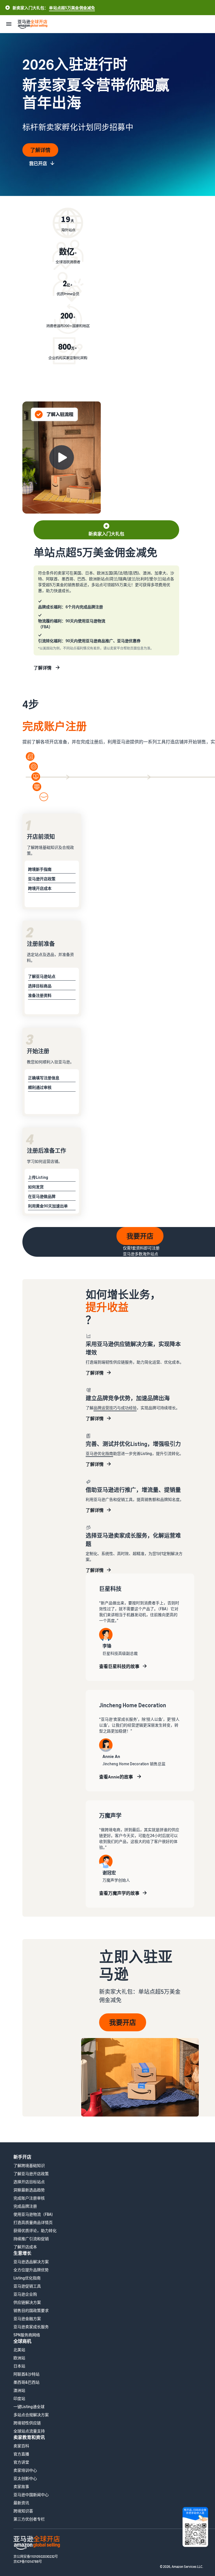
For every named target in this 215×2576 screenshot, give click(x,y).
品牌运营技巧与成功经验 (115, 1408)
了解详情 (40, 150)
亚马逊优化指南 (99, 1453)
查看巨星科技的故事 (119, 1666)
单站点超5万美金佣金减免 (72, 8)
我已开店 (38, 163)
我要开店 (140, 1236)
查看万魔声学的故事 (119, 1893)
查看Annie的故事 (116, 1777)
